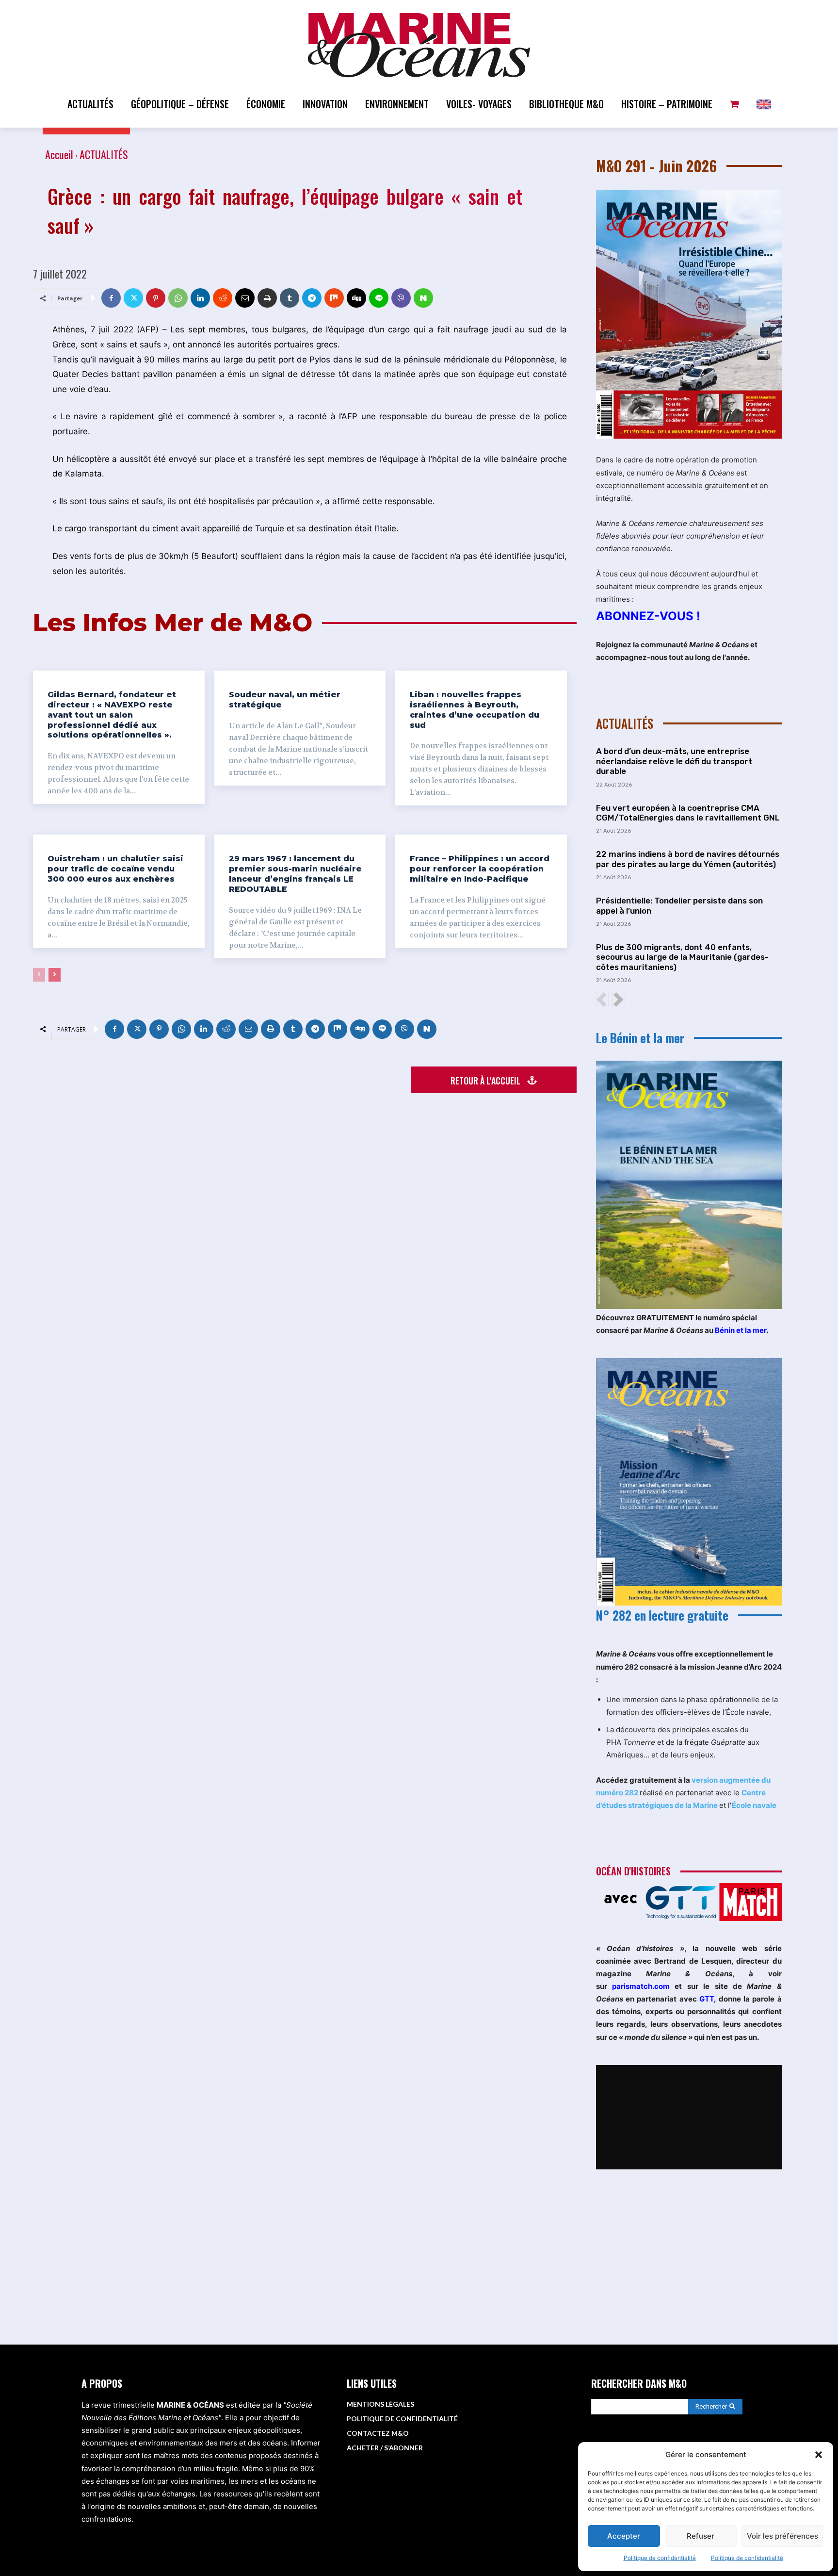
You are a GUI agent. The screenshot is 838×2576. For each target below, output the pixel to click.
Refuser (701, 2536)
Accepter (624, 2536)
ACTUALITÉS (104, 154)
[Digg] (356, 298)
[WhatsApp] (178, 298)
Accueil (59, 154)
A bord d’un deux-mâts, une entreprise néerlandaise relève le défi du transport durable (674, 761)
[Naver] (423, 298)
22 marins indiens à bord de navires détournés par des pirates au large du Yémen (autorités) (688, 859)
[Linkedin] (200, 298)
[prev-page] (39, 975)
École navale (754, 1805)
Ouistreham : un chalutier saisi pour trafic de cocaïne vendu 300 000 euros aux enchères (115, 869)
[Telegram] (312, 298)
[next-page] (55, 975)
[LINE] (379, 298)
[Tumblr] (290, 298)
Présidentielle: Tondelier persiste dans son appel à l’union (679, 905)
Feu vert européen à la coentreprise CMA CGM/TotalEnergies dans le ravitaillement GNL (688, 813)
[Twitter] (133, 298)
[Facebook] (111, 298)
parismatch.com (641, 1986)
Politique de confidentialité (660, 2558)
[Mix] (334, 298)
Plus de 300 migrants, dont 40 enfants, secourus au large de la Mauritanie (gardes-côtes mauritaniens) (682, 957)
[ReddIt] (223, 298)
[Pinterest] (156, 298)
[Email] (245, 298)
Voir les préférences (782, 2536)
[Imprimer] (267, 298)
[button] (819, 2455)
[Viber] (401, 298)
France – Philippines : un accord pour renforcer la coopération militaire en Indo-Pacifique (480, 869)
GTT (707, 1999)
